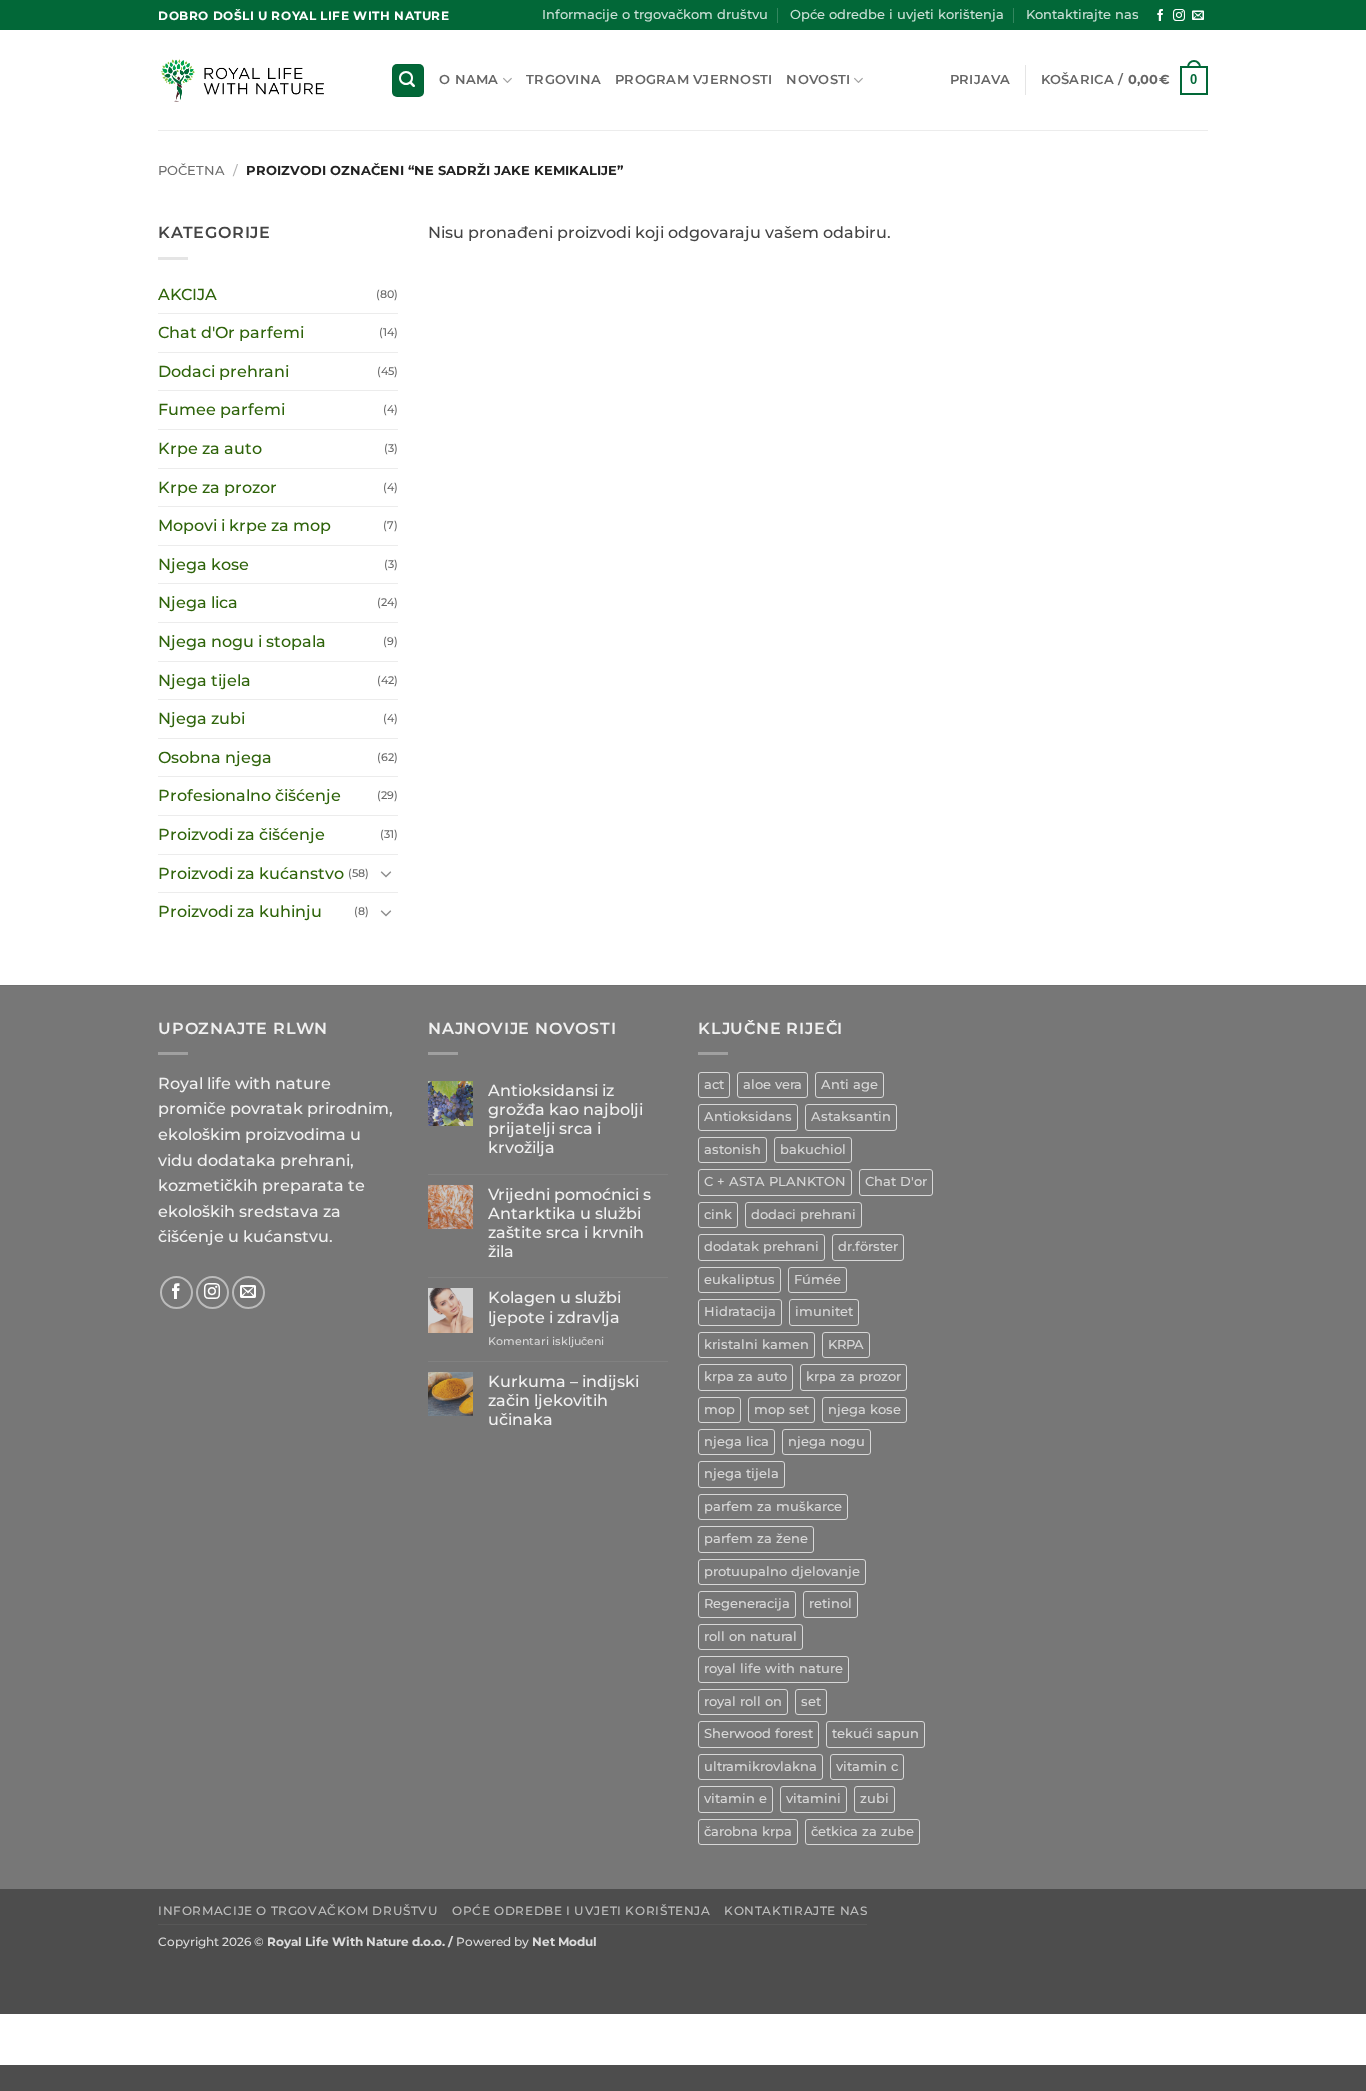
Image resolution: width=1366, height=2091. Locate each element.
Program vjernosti (693, 79)
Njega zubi (201, 718)
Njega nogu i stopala (242, 641)
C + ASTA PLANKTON (775, 1181)
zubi (874, 1798)
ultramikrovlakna (760, 1766)
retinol (830, 1603)
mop (719, 1409)
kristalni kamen (756, 1344)
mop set (781, 1409)
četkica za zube (862, 1831)
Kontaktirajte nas (1082, 14)
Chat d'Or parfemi (231, 332)
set (811, 1701)
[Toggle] (386, 873)
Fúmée (817, 1279)
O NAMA (469, 79)
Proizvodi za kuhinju (240, 911)
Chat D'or (896, 1181)
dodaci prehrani (803, 1214)
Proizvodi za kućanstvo (251, 873)
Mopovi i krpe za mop (244, 525)
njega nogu (826, 1441)
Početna (191, 170)
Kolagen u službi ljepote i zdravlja (554, 1307)
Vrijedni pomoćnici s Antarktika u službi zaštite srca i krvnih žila (569, 1223)
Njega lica (198, 602)
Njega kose (203, 564)
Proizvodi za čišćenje (241, 834)
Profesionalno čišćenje (249, 795)
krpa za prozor (853, 1376)
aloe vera (772, 1084)
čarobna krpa (748, 1831)
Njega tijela (204, 680)
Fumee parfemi (221, 409)
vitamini (813, 1798)
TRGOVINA (563, 79)
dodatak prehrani (761, 1246)
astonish (732, 1149)
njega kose (864, 1409)
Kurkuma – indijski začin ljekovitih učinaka (563, 1400)
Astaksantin (851, 1116)
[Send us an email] (1198, 16)
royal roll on (743, 1701)
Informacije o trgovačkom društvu (655, 14)
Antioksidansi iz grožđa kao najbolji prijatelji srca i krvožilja (565, 1119)
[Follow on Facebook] (1160, 16)
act (714, 1084)
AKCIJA (187, 294)
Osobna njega (215, 757)
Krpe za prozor (217, 487)
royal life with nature (773, 1668)
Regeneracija (747, 1603)
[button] (408, 80)
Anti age (849, 1084)
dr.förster (868, 1246)
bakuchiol (813, 1149)
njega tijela (741, 1473)
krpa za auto (745, 1376)
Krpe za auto (210, 448)
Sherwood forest (758, 1733)
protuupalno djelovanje (782, 1571)
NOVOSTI (818, 79)
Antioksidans (748, 1116)
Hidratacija (740, 1311)
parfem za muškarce (773, 1506)
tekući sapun (875, 1733)
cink (718, 1214)
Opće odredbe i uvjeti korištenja (897, 14)
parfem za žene (756, 1538)
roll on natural (750, 1636)
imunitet (824, 1311)
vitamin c (867, 1766)
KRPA (846, 1344)
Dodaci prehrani (223, 371)
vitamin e (735, 1798)
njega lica (736, 1441)
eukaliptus (739, 1279)
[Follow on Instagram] (1179, 16)
